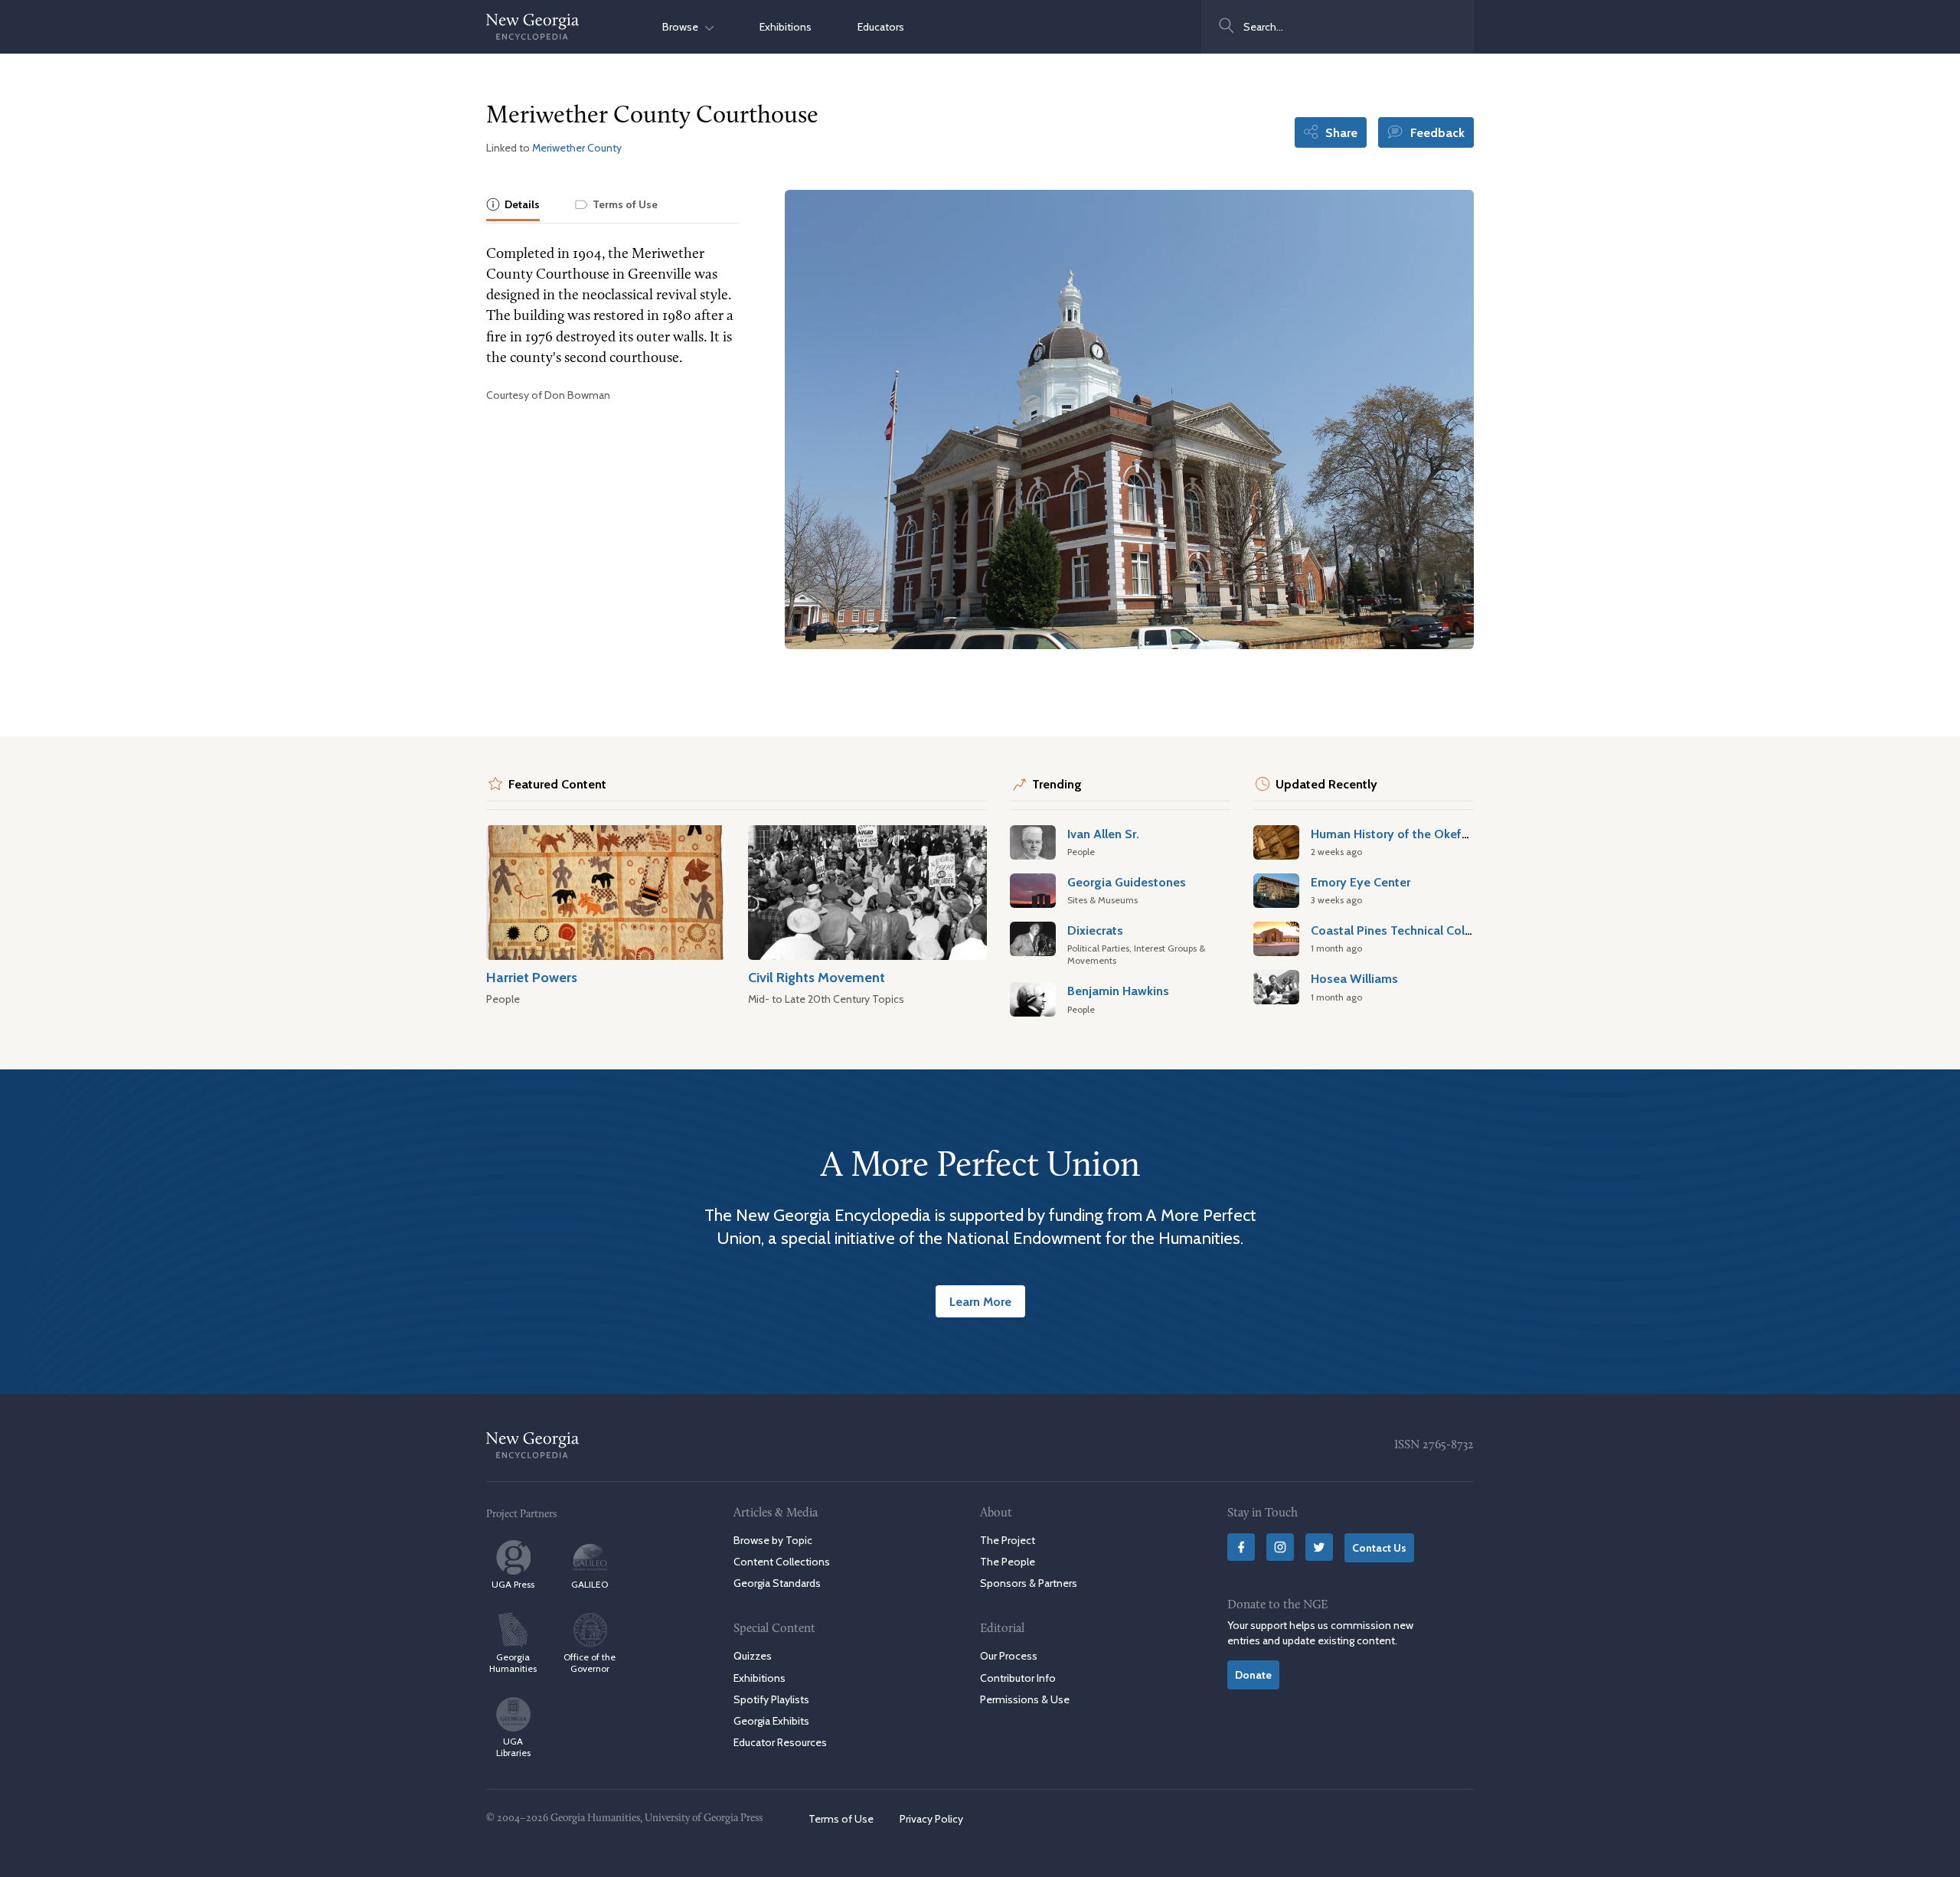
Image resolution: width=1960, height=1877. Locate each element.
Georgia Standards (777, 1583)
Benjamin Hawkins (1118, 991)
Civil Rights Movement (817, 977)
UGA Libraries (513, 1747)
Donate (1253, 1675)
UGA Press (513, 1584)
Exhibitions (786, 27)
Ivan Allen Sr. (1103, 834)
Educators (881, 27)
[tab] (513, 206)
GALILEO (590, 1584)
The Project (1008, 1540)
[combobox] (1338, 27)
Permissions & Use (1025, 1699)
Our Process (1009, 1656)
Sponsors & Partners (1029, 1583)
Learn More (980, 1301)
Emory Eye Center (1361, 882)
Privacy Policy (931, 1819)
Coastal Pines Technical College (1400, 930)
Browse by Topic (773, 1540)
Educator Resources (780, 1742)
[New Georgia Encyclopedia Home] (533, 27)
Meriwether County (577, 148)
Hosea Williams (1354, 978)
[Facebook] (1241, 1547)
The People (1008, 1562)
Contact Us (1379, 1548)
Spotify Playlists (771, 1699)
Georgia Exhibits (771, 1721)
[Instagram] (1280, 1547)
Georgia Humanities (513, 1663)
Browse (684, 27)
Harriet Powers (532, 977)
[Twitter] (1319, 1547)
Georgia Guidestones (1127, 882)
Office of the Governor (590, 1663)
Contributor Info (1018, 1678)
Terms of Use (841, 1819)
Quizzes (753, 1656)
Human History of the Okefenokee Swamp (1429, 834)
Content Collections (782, 1562)
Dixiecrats (1095, 930)
